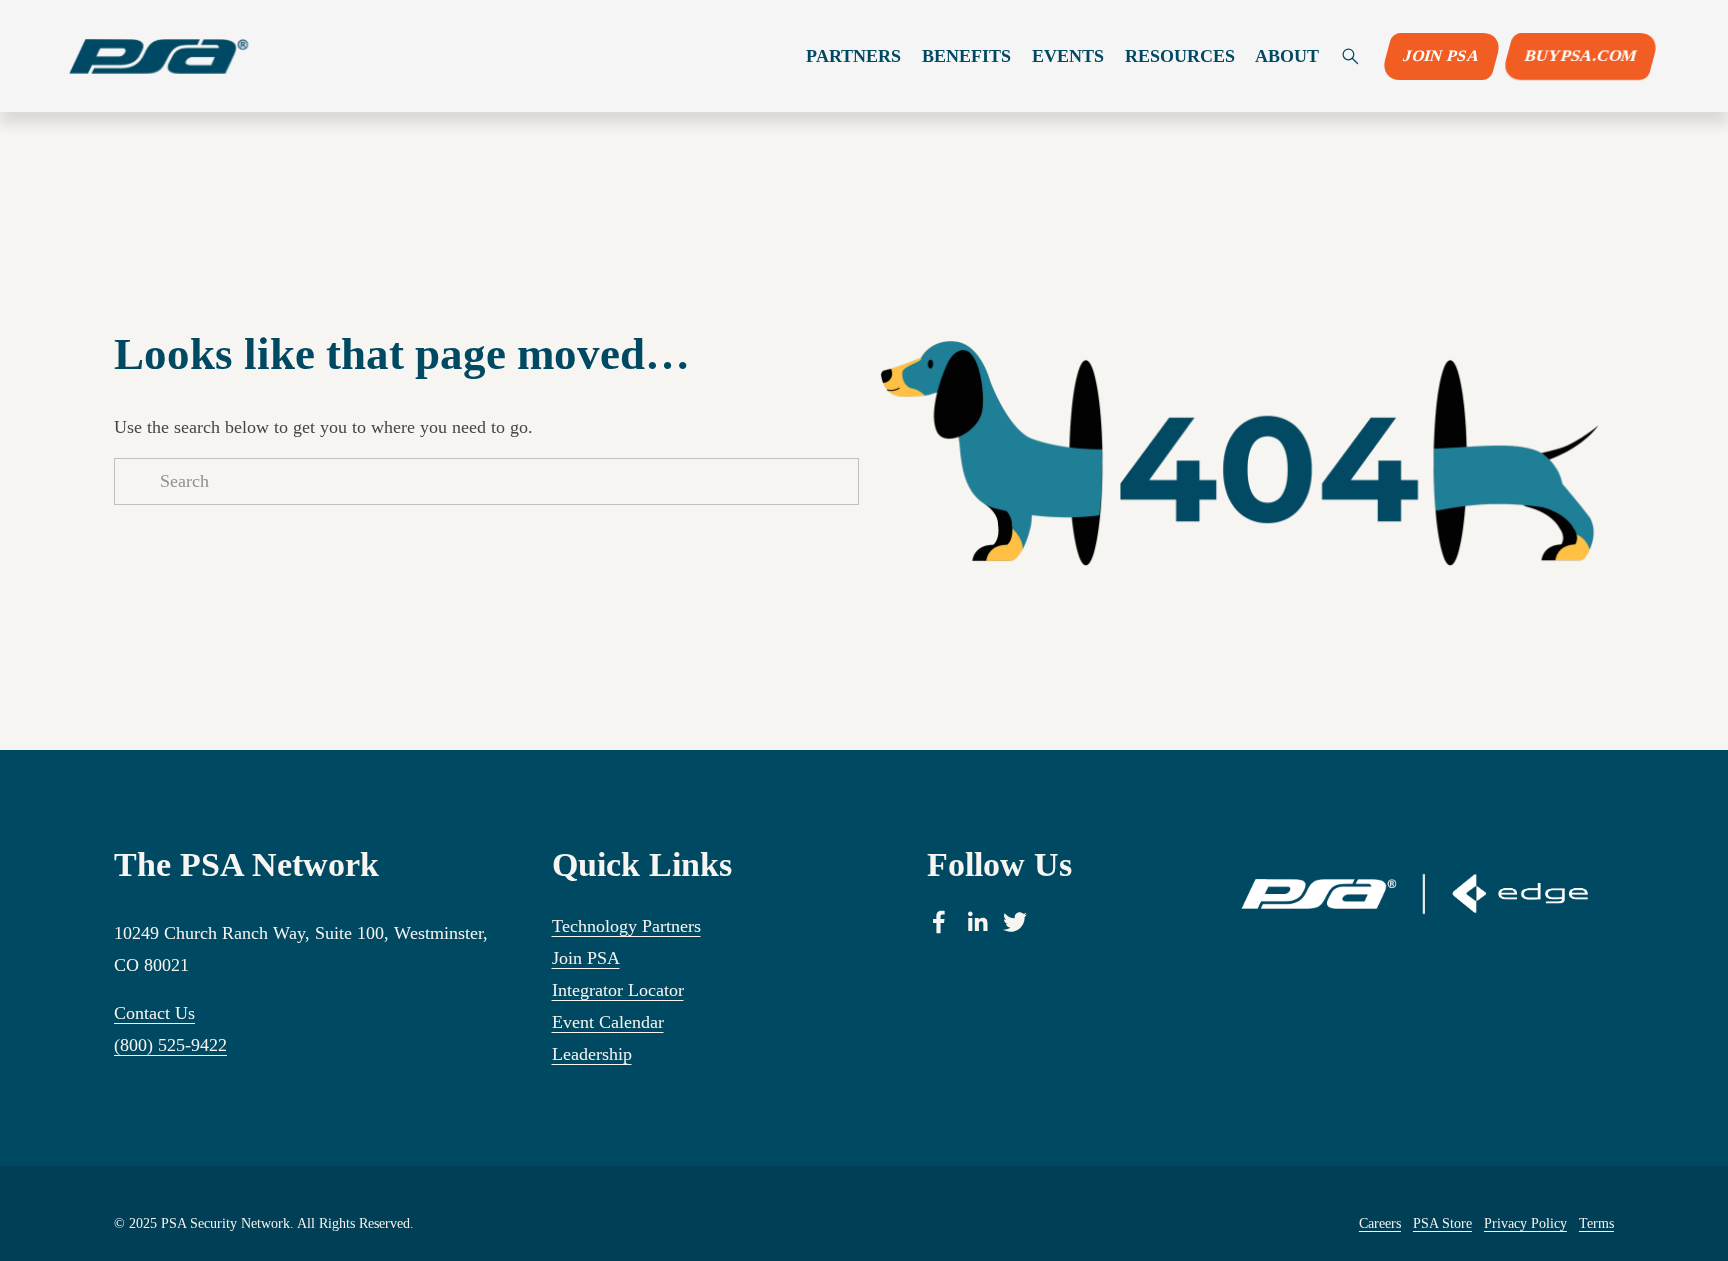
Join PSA (1441, 55)
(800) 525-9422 (170, 1045)
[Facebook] (939, 922)
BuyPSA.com (1580, 55)
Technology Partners (626, 926)
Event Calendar (608, 1022)
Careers (1380, 1223)
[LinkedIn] (977, 922)
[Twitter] (1015, 922)
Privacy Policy (1525, 1223)
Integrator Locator (618, 990)
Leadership (592, 1054)
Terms (1596, 1223)
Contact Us (154, 1013)
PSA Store (1442, 1223)
